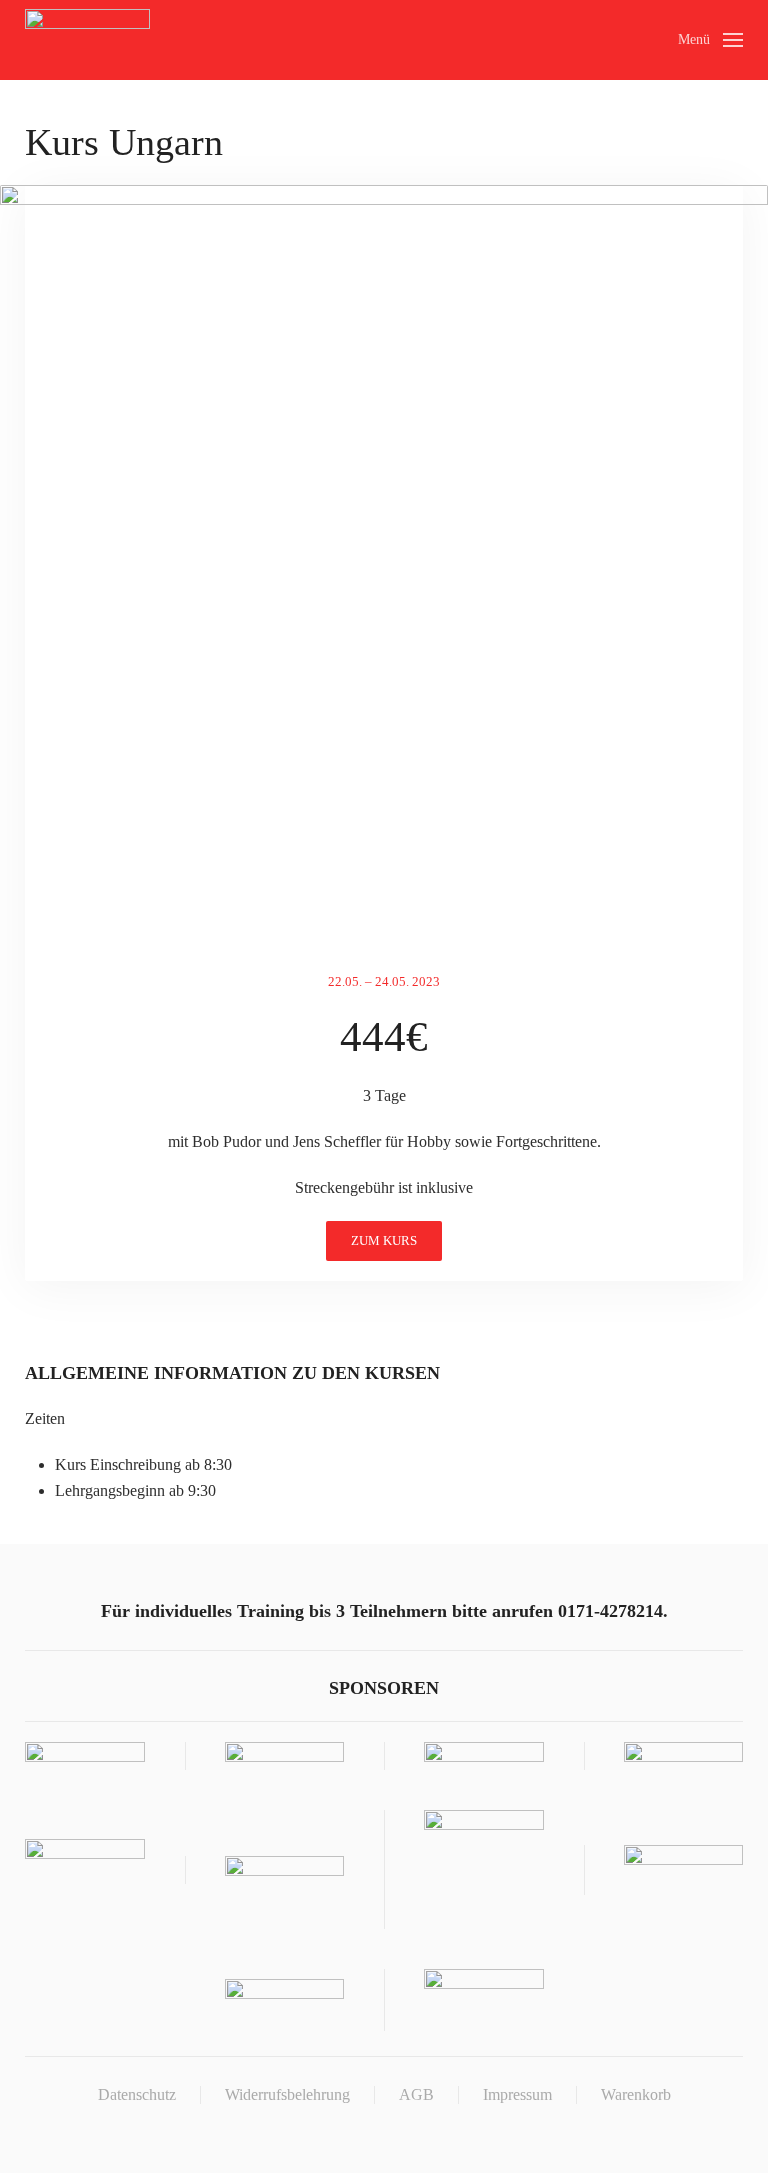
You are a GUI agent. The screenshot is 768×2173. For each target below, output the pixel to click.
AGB (416, 2094)
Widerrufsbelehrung (287, 2094)
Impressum (517, 2094)
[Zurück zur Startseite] (87, 40)
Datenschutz (137, 2094)
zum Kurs (384, 1240)
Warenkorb (636, 2094)
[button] (711, 40)
